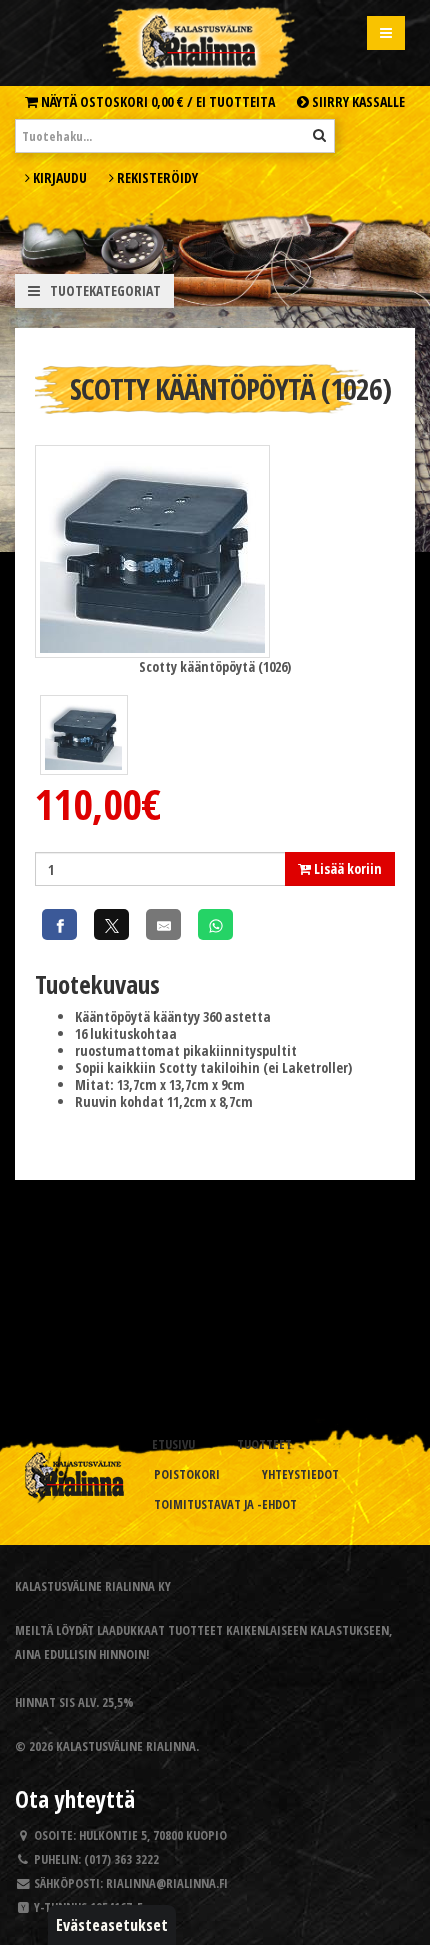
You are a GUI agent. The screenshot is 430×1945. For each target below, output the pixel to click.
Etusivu (173, 1444)
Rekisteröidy (156, 177)
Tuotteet (264, 1444)
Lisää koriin (346, 868)
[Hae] (319, 135)
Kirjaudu (58, 177)
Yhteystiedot (300, 1474)
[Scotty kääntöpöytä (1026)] (152, 549)
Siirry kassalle (357, 101)
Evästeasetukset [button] (112, 1925)
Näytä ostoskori (156, 101)
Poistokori (187, 1474)
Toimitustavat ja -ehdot (225, 1504)
